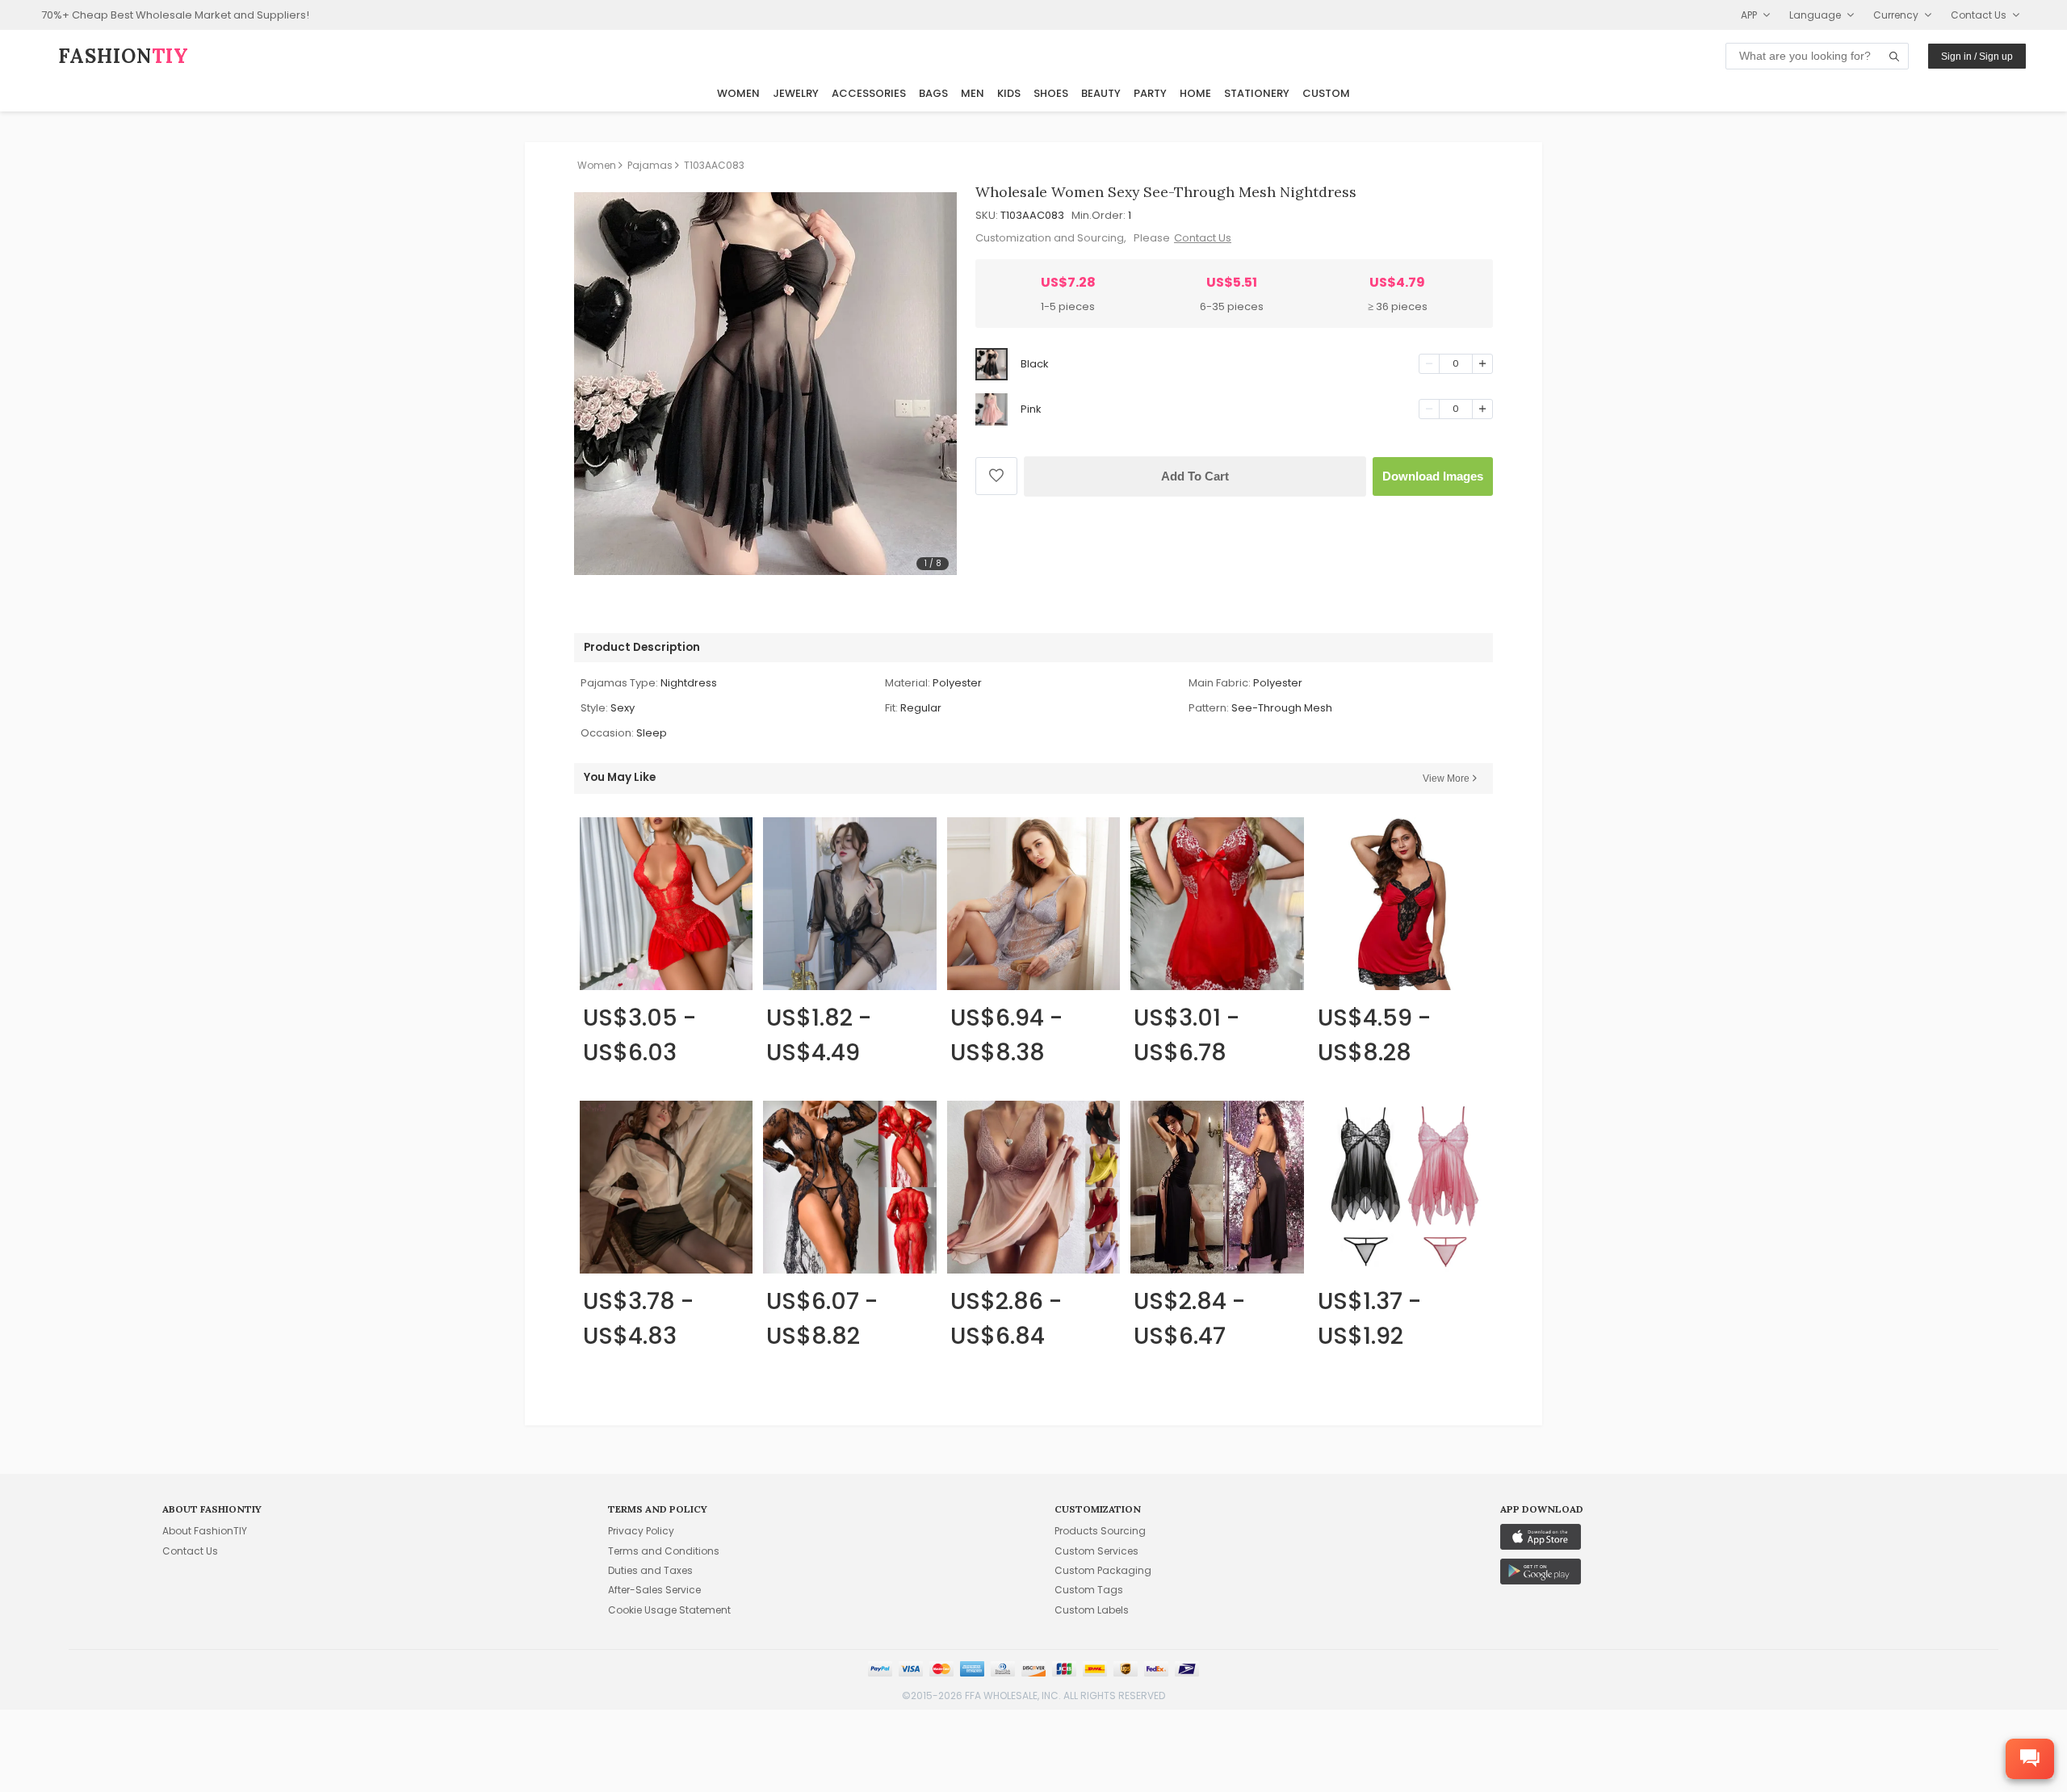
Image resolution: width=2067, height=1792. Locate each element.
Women (738, 93)
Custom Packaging (1103, 1570)
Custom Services (1096, 1551)
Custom (1326, 93)
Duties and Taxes (650, 1570)
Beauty (1101, 93)
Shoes (1051, 93)
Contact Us (1203, 238)
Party (1150, 93)
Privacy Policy (641, 1531)
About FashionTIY (205, 1531)
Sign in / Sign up (1977, 57)
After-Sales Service (654, 1590)
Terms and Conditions (664, 1551)
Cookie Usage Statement (669, 1610)
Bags (933, 93)
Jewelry (796, 93)
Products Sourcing (1100, 1531)
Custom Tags (1089, 1590)
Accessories (869, 93)
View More (1446, 778)
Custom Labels (1092, 1610)
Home (1195, 93)
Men (973, 93)
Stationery (1257, 93)
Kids (1009, 93)
